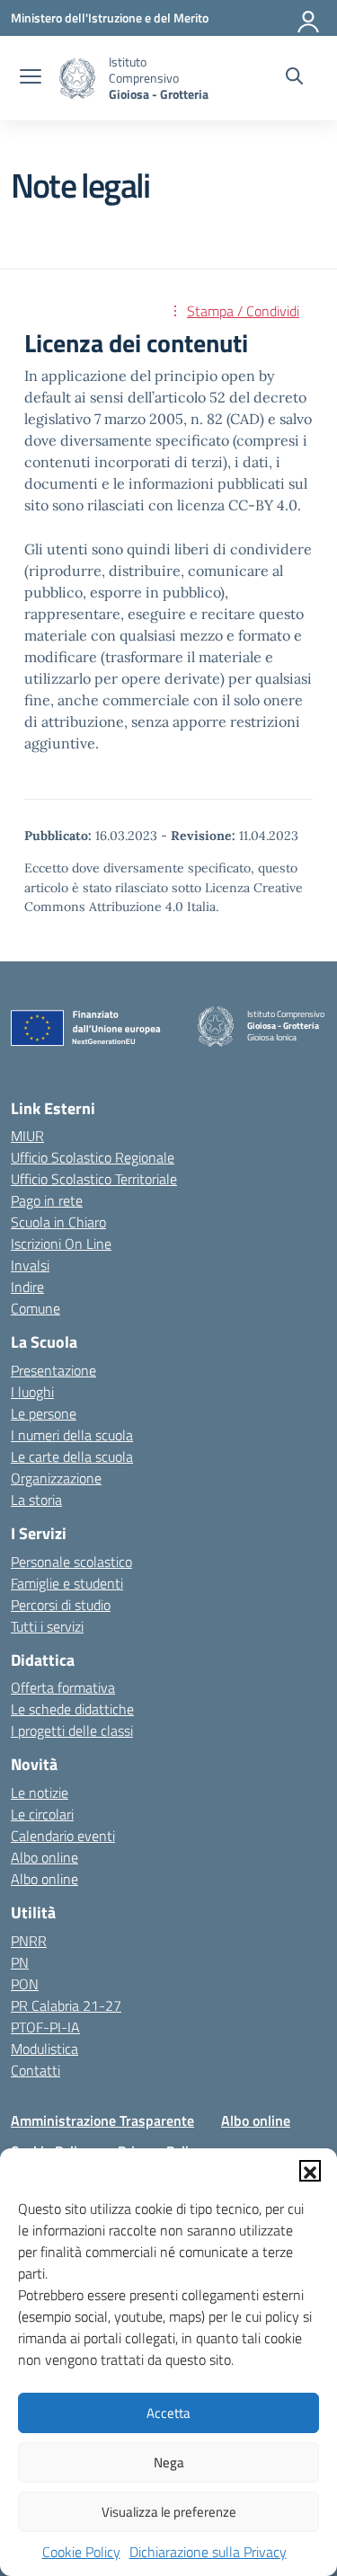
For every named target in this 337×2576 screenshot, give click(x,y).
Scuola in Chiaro (58, 1222)
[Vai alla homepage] (77, 79)
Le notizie (40, 1793)
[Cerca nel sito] (294, 78)
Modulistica (44, 2049)
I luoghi (32, 1392)
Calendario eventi (63, 1836)
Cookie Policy (81, 2552)
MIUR (27, 1136)
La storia (36, 1500)
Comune (35, 1308)
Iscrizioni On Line (61, 1244)
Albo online (44, 1857)
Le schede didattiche (72, 1709)
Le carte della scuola (72, 1456)
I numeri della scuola (72, 1435)
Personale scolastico (71, 1562)
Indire (27, 1287)
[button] (310, 2171)
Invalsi (30, 1265)
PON (25, 1984)
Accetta (168, 2413)
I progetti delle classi (72, 1731)
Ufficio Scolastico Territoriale (94, 1179)
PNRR (29, 1941)
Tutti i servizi (47, 1626)
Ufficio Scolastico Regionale (93, 1157)
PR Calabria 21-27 (66, 2005)
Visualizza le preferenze (169, 2512)
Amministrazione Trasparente (102, 2120)
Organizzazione (56, 1478)
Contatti (35, 2070)
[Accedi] (309, 18)
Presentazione (53, 1370)
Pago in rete (47, 1200)
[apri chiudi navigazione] (31, 78)
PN (20, 1962)
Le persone (44, 1413)
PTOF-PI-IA (45, 2027)
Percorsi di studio (61, 1605)
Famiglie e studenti (67, 1583)
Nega (169, 2462)
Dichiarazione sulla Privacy (208, 2552)
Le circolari (42, 1814)
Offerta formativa (63, 1687)
